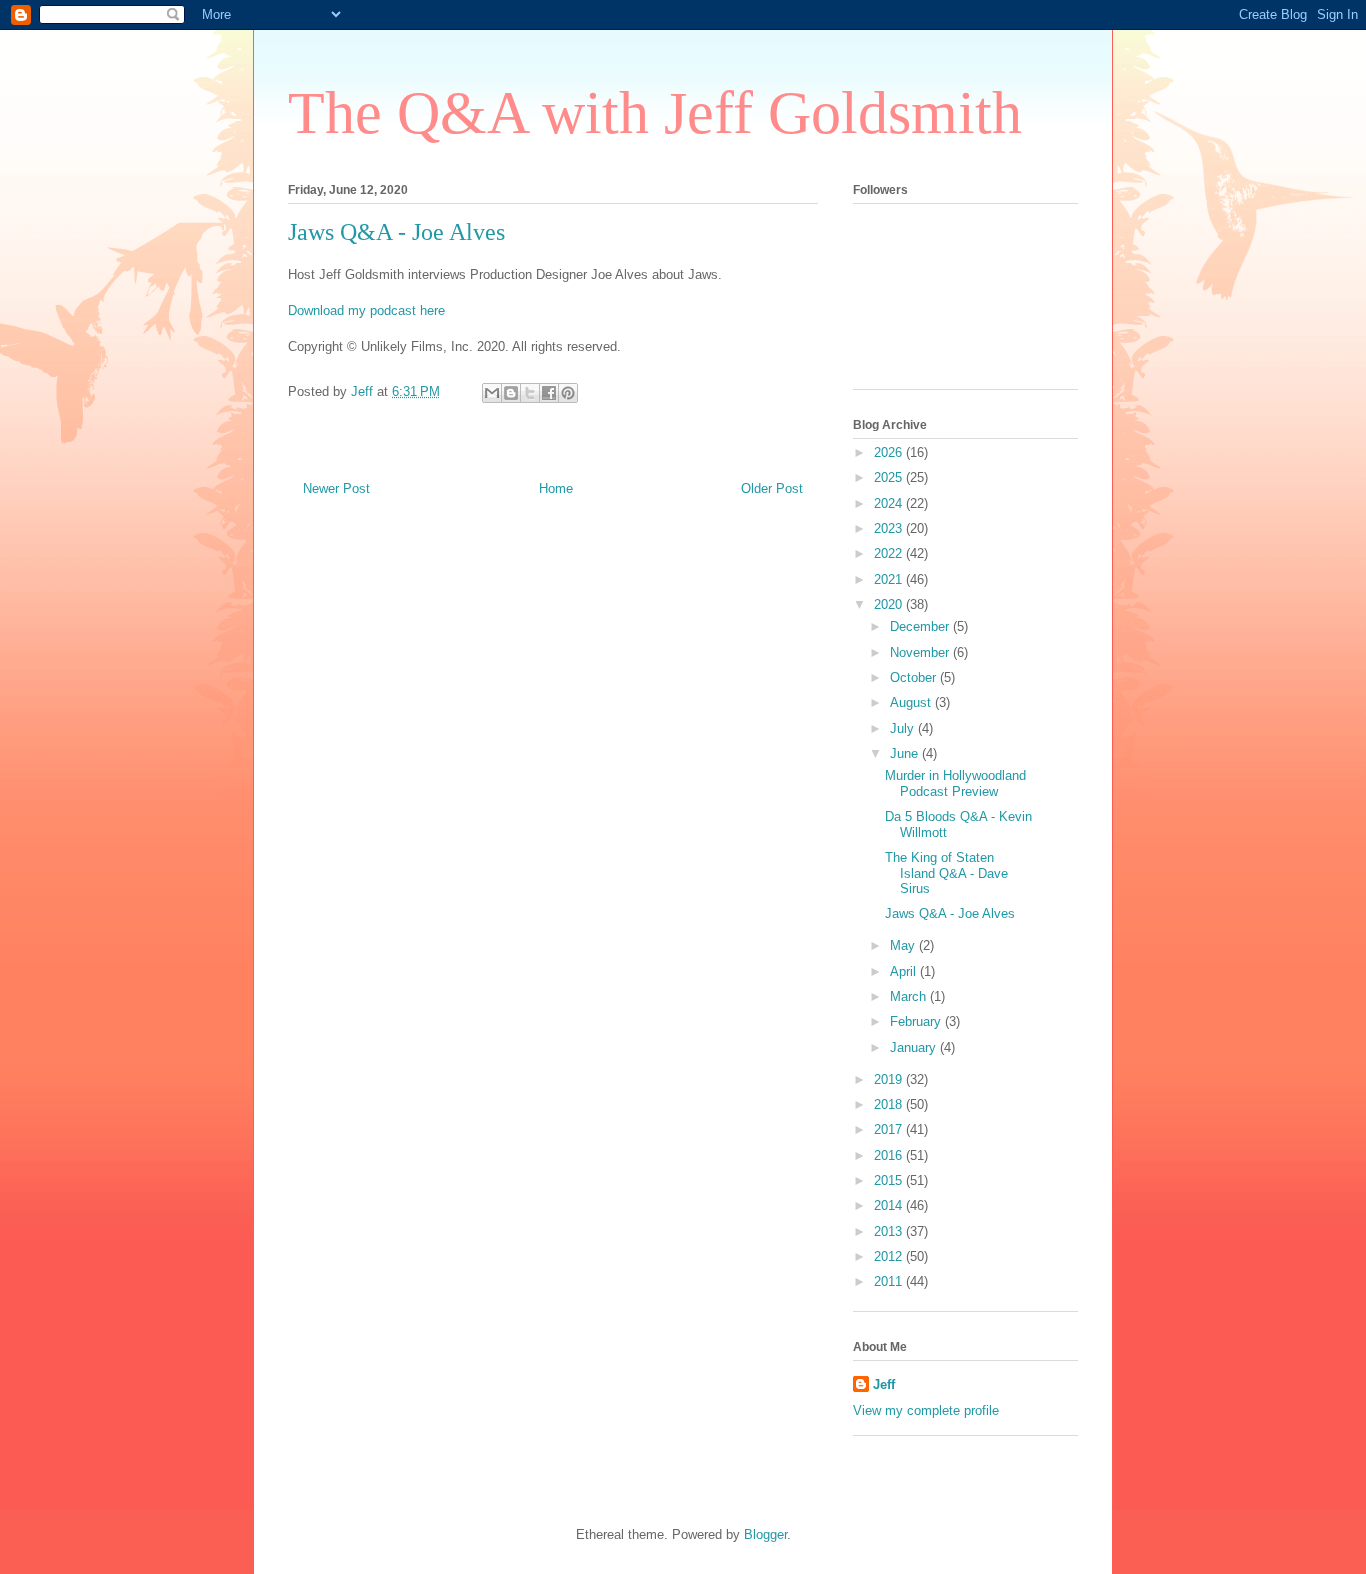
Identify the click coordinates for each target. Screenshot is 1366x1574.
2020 (890, 604)
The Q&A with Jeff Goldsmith (655, 113)
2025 (890, 477)
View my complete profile (926, 1410)
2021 (890, 579)
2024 (890, 503)
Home (556, 488)
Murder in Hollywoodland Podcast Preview (955, 783)
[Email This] (492, 393)
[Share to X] (530, 393)
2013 (890, 1231)
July (904, 728)
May (904, 945)
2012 (890, 1256)
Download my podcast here (366, 310)
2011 (890, 1281)
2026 (890, 452)
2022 (890, 553)
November (921, 652)
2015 (890, 1180)
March (910, 996)
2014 (890, 1205)
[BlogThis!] (511, 393)
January (915, 1047)
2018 (890, 1104)
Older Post (772, 488)
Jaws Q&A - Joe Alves (950, 913)
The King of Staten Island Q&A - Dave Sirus (946, 873)
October (915, 677)
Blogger (765, 1534)
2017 (890, 1129)
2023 (890, 528)
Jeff (884, 1384)
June (906, 753)
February (917, 1021)
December (921, 626)
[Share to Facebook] (549, 393)
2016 (890, 1155)
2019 (890, 1079)
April (905, 971)
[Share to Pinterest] (568, 393)
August (912, 702)
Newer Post (336, 488)
